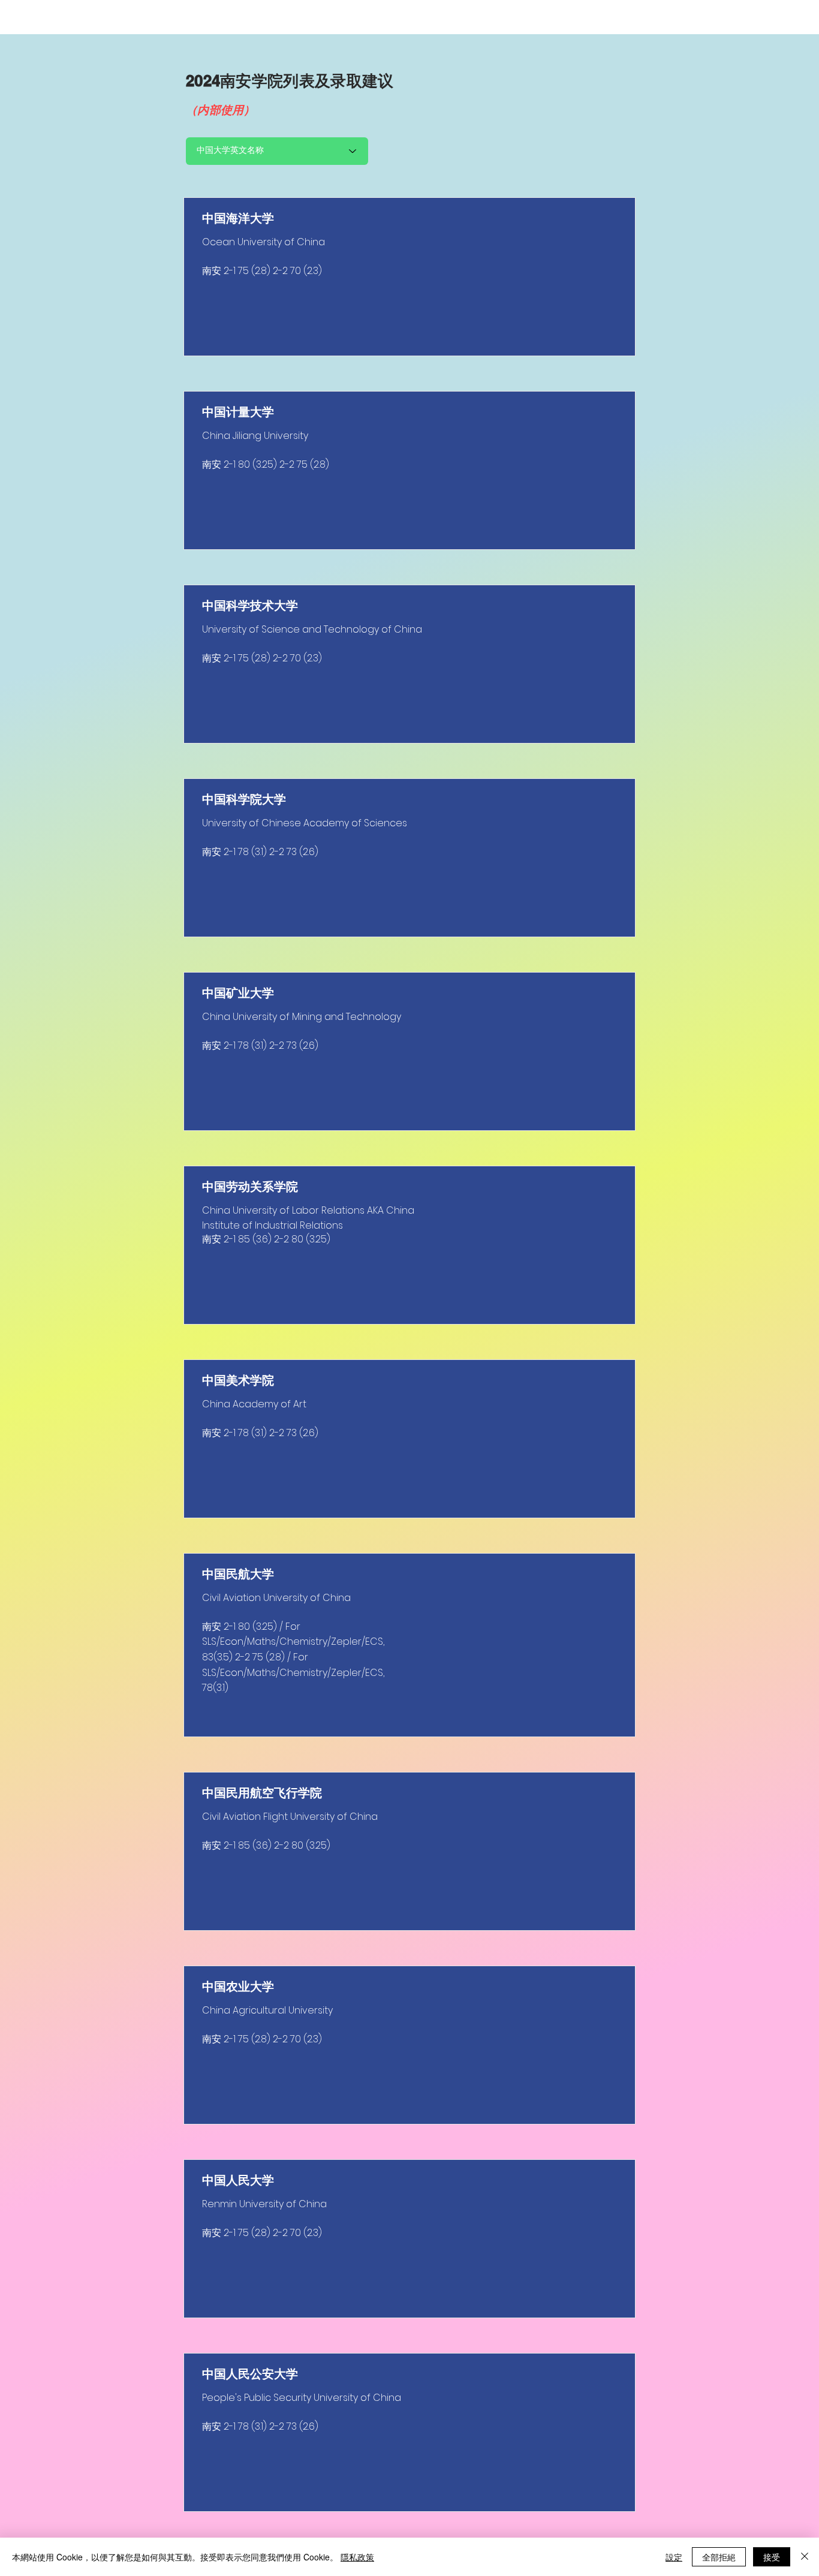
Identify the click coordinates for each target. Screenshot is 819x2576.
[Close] (805, 2557)
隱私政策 (357, 2557)
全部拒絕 (719, 2557)
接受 (772, 2557)
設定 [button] (674, 2557)
